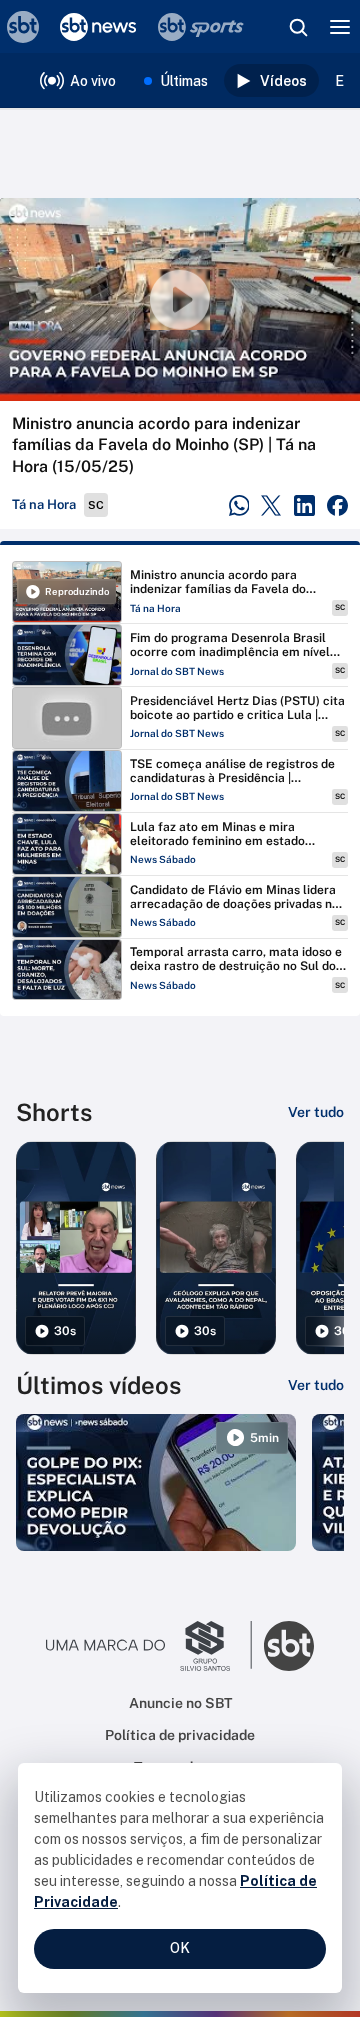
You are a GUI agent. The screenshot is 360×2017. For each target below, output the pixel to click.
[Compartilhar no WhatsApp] (239, 505)
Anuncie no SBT (180, 1703)
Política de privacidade (180, 1735)
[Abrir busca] (298, 27)
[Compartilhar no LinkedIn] (304, 505)
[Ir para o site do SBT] (289, 1646)
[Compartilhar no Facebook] (337, 505)
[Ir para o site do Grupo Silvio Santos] (149, 1646)
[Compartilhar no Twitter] (271, 505)
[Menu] (340, 27)
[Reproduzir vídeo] (180, 299)
